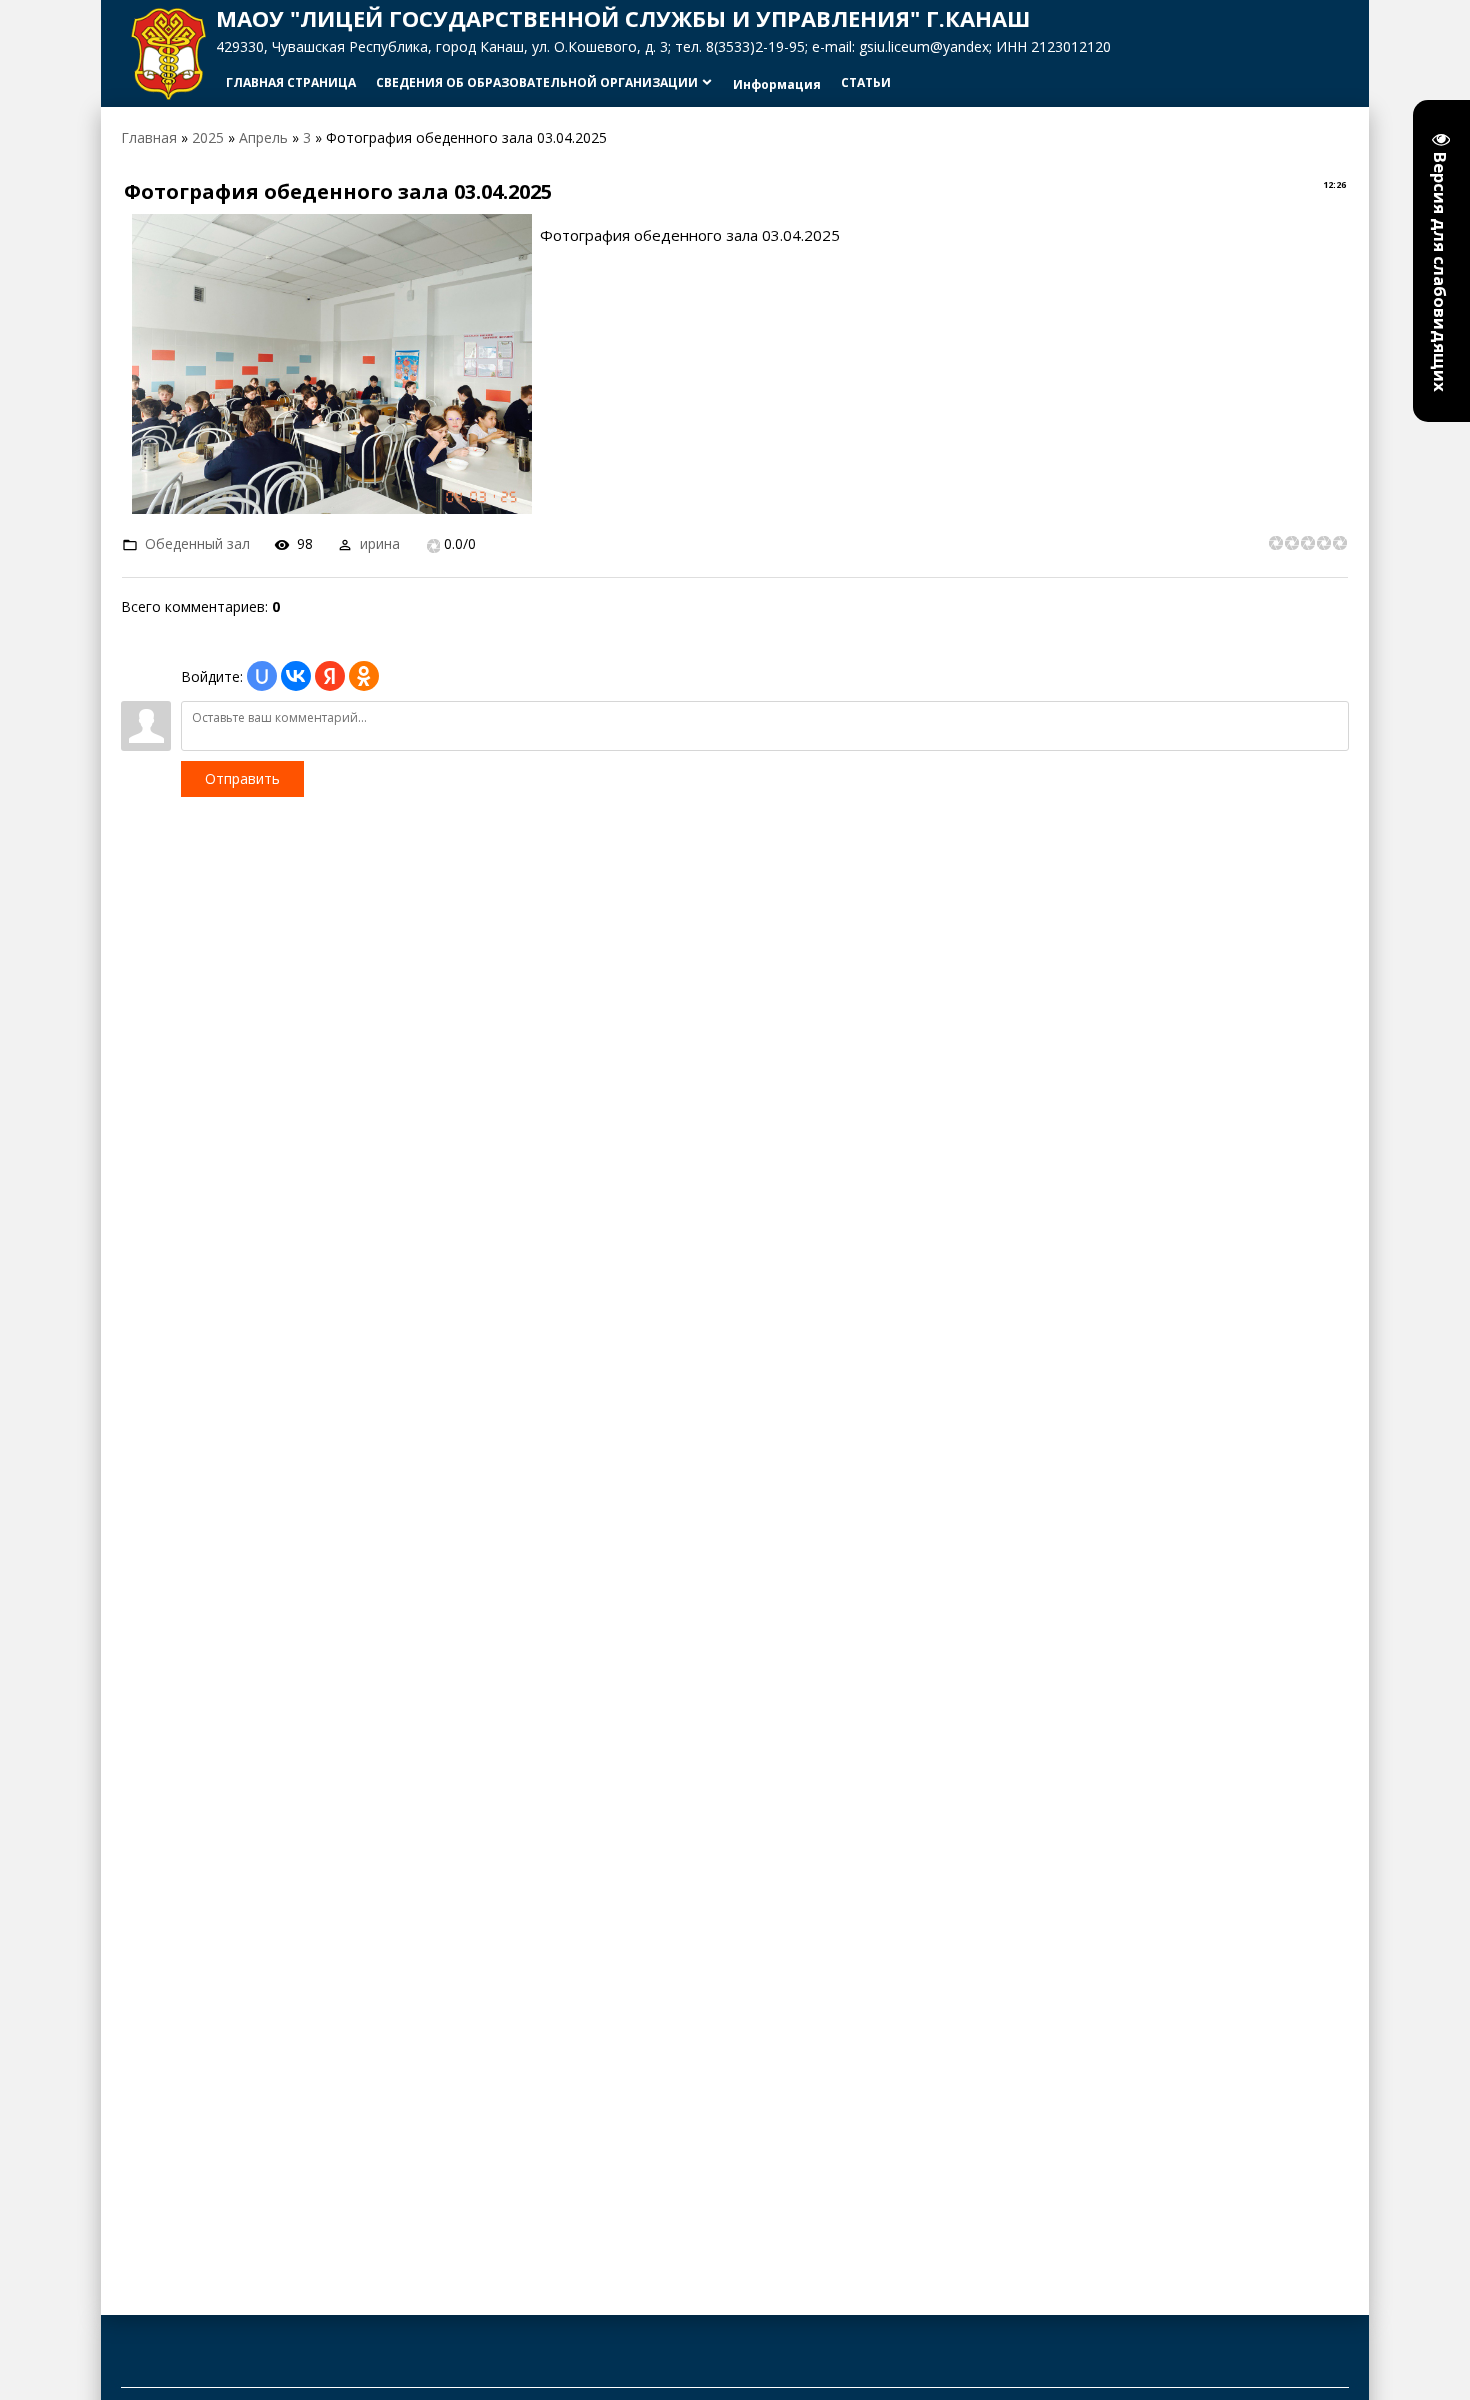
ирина (380, 543)
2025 (208, 137)
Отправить (242, 778)
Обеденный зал (197, 543)
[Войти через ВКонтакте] (296, 676)
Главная (149, 137)
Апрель (263, 137)
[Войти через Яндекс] (330, 676)
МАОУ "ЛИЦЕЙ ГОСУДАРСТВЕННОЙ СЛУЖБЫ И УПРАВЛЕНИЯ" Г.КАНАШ (623, 18)
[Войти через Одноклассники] (364, 676)
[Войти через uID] (262, 676)
